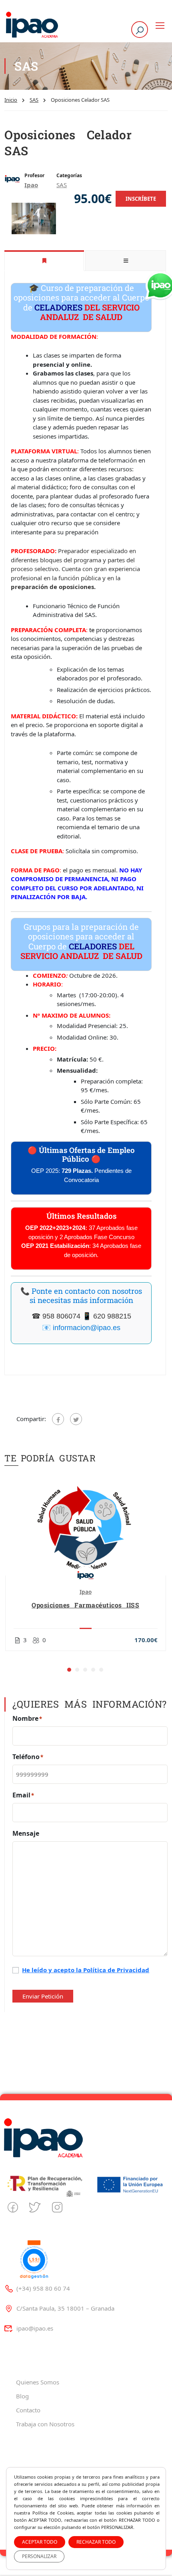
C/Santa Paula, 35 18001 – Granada (65, 2308)
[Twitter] (76, 1419)
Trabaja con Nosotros (45, 2424)
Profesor (34, 175)
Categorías (69, 175)
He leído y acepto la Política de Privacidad (86, 1970)
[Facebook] (58, 1419)
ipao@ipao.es (35, 2328)
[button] (69, 1670)
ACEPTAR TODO (40, 2542)
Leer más (85, 1528)
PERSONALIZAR (39, 2556)
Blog (22, 2396)
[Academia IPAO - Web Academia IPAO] (32, 25)
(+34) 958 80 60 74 (43, 2288)
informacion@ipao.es (87, 1328)
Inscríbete (141, 199)
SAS (34, 100)
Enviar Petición (43, 1996)
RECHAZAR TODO (96, 2542)
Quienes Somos (38, 2382)
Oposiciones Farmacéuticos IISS (85, 1605)
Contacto (28, 2410)
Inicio (11, 100)
